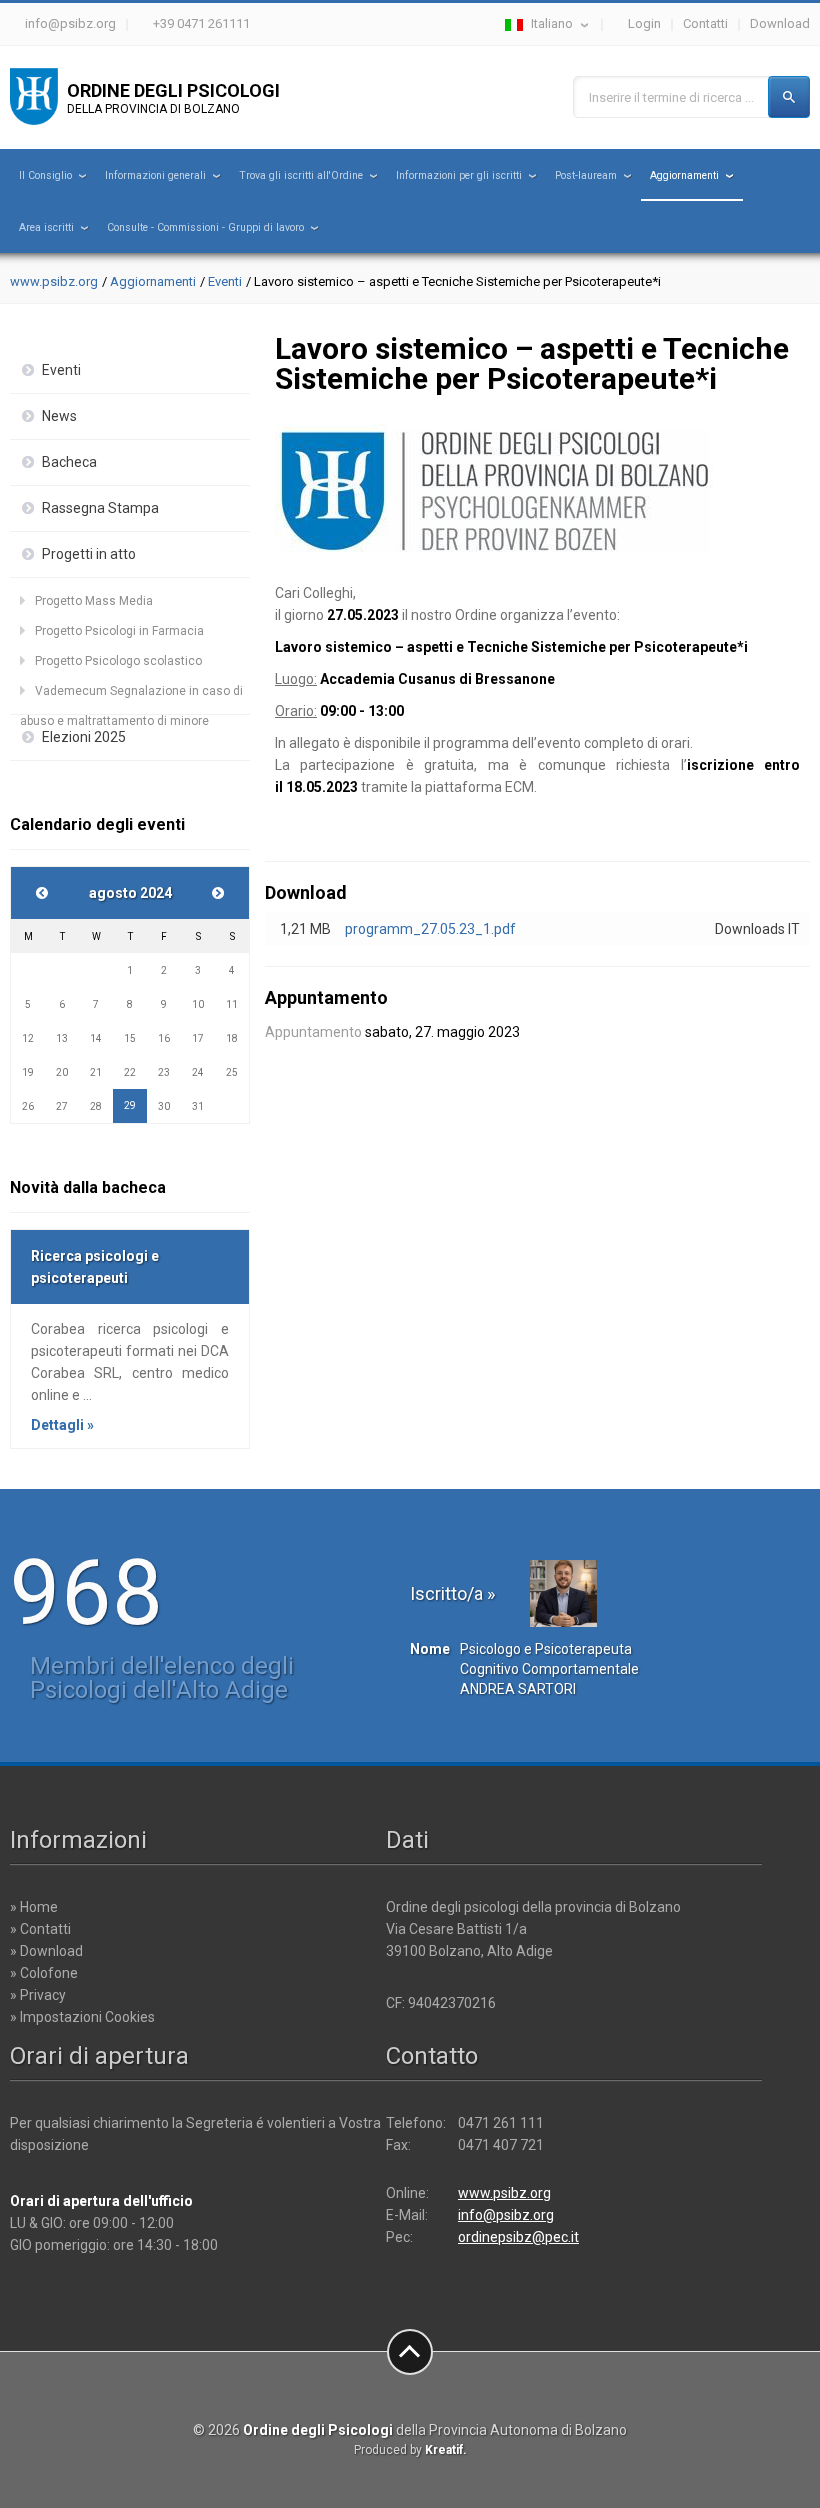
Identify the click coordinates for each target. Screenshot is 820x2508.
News (59, 416)
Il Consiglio (45, 175)
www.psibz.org (54, 281)
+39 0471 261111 (201, 23)
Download (780, 23)
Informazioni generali (155, 175)
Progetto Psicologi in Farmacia (119, 631)
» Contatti (40, 1929)
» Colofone (44, 1973)
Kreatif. (446, 2450)
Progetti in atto (89, 554)
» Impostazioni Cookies (82, 2017)
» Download (46, 1951)
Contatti (705, 23)
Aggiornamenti (684, 175)
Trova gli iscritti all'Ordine (301, 175)
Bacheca (69, 462)
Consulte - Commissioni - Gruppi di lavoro (205, 227)
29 (130, 1105)
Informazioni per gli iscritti (459, 175)
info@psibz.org (70, 23)
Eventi (225, 281)
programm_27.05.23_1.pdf (430, 929)
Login (644, 23)
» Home (34, 1907)
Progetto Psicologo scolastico (118, 661)
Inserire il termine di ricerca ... (671, 97)
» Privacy (38, 1995)
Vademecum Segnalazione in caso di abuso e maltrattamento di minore (131, 695)
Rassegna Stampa (100, 508)
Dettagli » (62, 1425)
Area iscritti (46, 227)
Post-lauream (586, 175)
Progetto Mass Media (94, 601)
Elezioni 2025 (84, 737)
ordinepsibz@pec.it (518, 2237)
